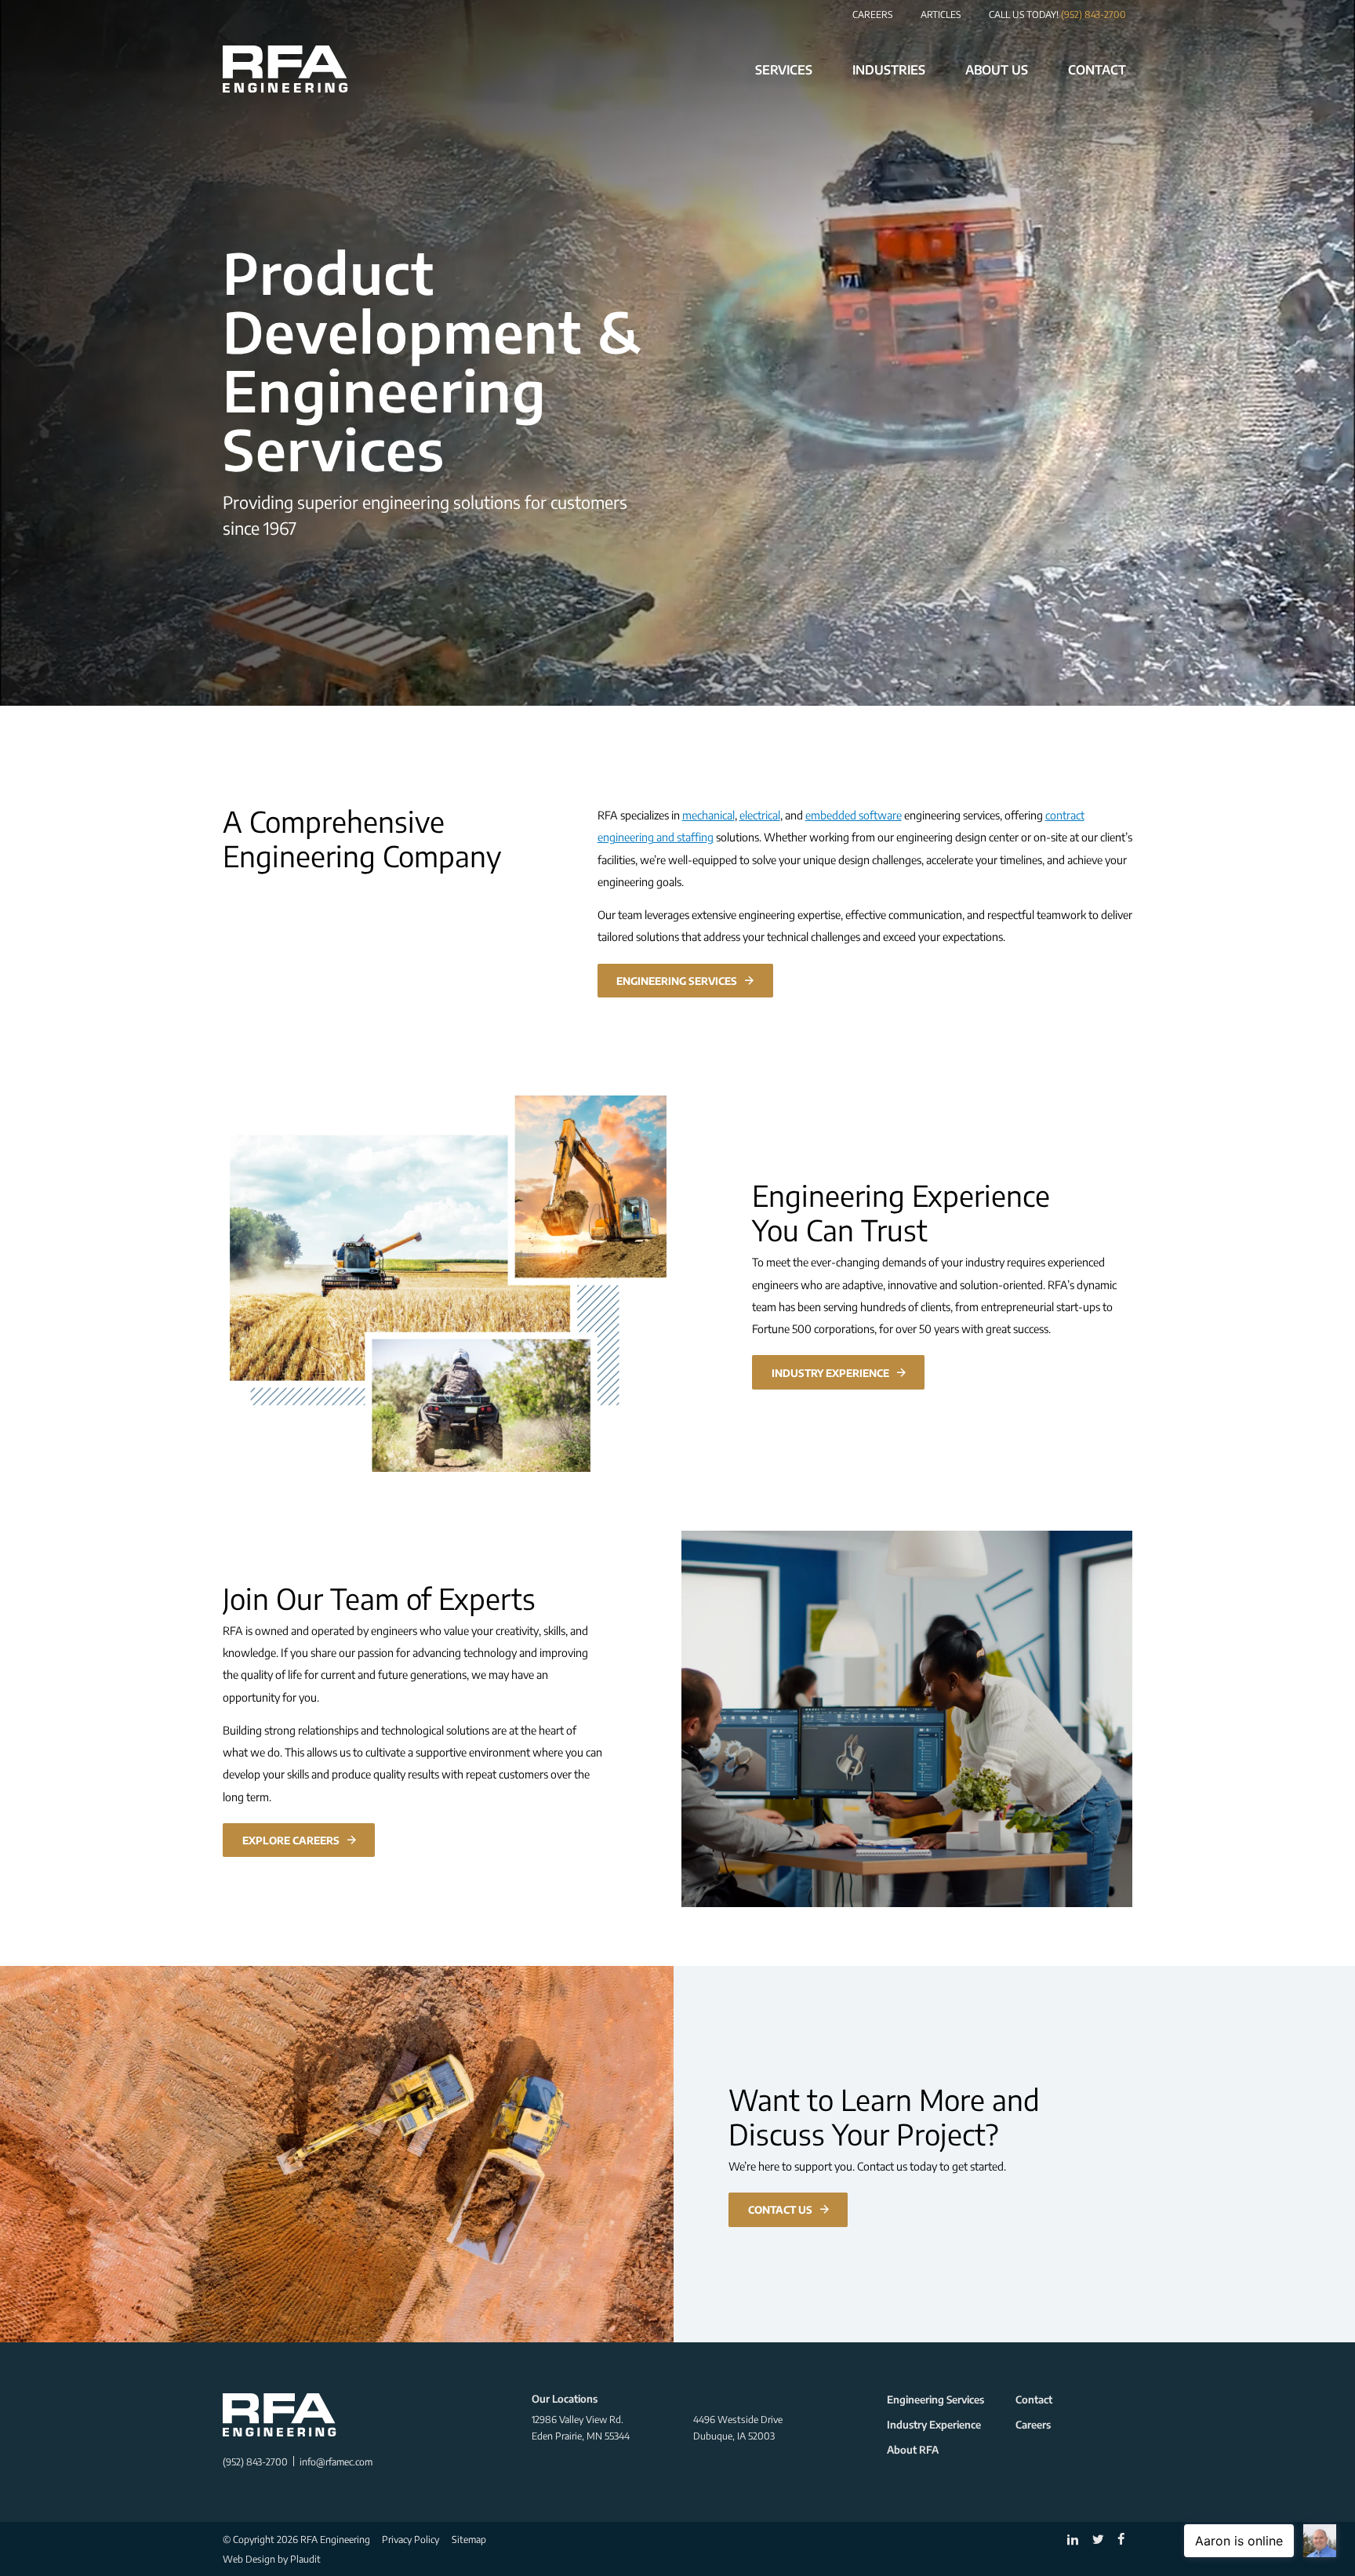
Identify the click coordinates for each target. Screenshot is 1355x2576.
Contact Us (780, 2209)
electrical (760, 815)
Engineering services (677, 981)
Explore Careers (291, 1840)
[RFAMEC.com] (285, 69)
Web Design (249, 2559)
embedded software (854, 815)
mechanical (708, 815)
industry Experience (830, 1373)
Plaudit (305, 2559)
